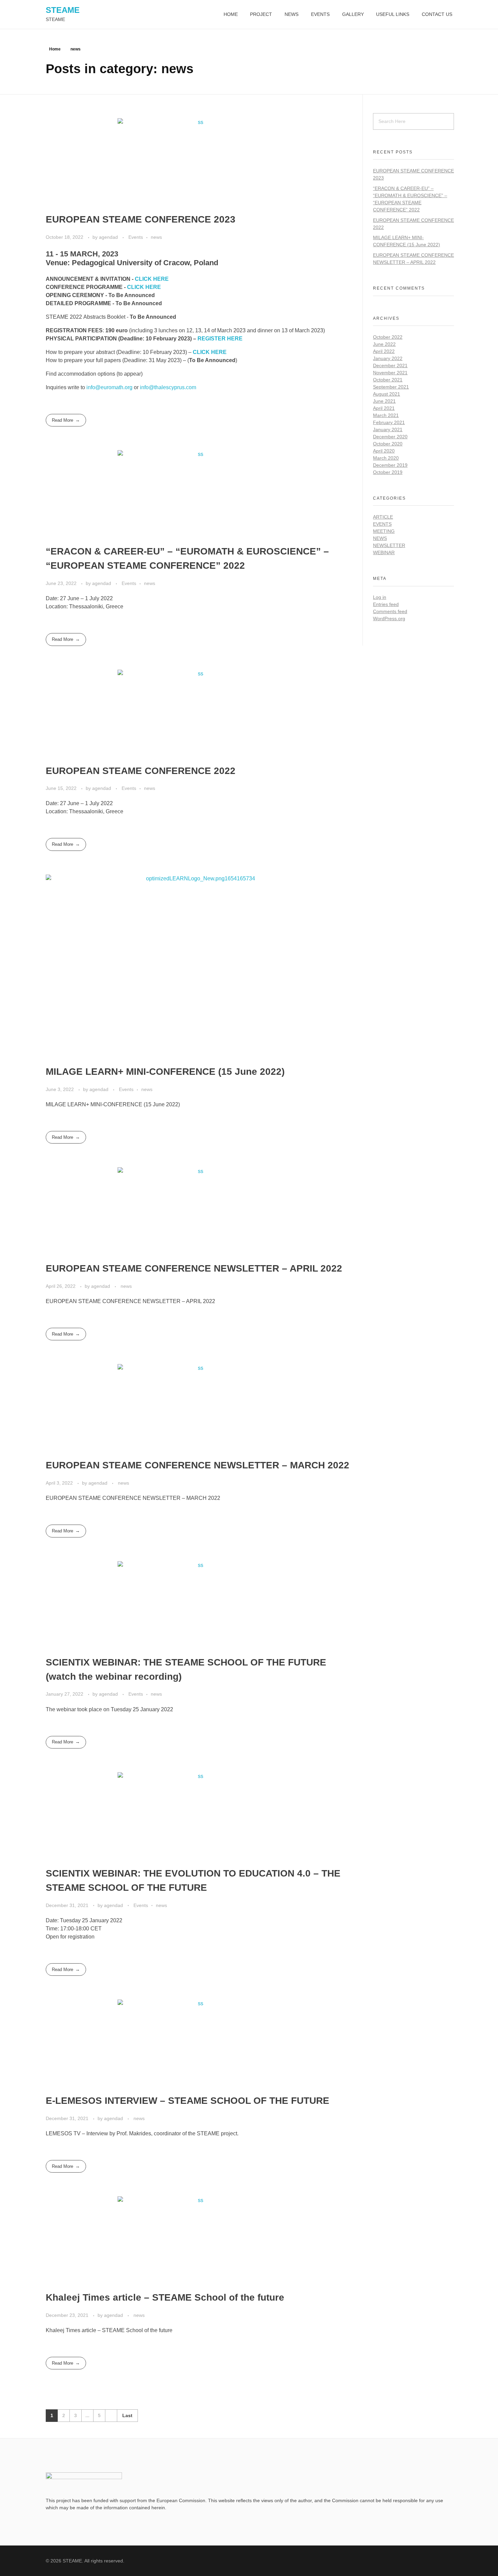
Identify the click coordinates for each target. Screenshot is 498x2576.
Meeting (384, 531)
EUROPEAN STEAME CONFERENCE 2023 (141, 219)
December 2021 (390, 365)
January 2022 (388, 358)
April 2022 (384, 351)
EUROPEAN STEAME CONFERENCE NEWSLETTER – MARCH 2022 (198, 1465)
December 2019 (390, 465)
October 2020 (388, 444)
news (156, 237)
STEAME (63, 10)
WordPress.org (389, 619)
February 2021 (389, 422)
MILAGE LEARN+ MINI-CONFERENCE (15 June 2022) (165, 1072)
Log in (380, 597)
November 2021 (390, 373)
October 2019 (388, 472)
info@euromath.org (109, 387)
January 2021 (388, 430)
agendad (109, 237)
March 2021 (386, 415)
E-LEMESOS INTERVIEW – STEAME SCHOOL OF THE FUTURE (188, 2101)
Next (111, 2416)
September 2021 (391, 387)
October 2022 (388, 337)
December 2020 (390, 437)
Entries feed (386, 604)
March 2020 (386, 458)
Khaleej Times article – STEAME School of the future (165, 2297)
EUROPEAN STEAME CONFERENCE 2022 (141, 771)
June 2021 (384, 401)
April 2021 (384, 408)
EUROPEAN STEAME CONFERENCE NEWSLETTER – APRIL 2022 (194, 1268)
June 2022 (384, 344)
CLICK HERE (152, 279)
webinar (384, 552)
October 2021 (388, 380)
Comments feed (390, 611)
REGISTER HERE (220, 339)
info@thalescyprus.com (168, 387)
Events (136, 237)
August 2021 (387, 394)
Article (383, 517)
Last (127, 2416)
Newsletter (389, 545)
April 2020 (384, 451)
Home (55, 49)
